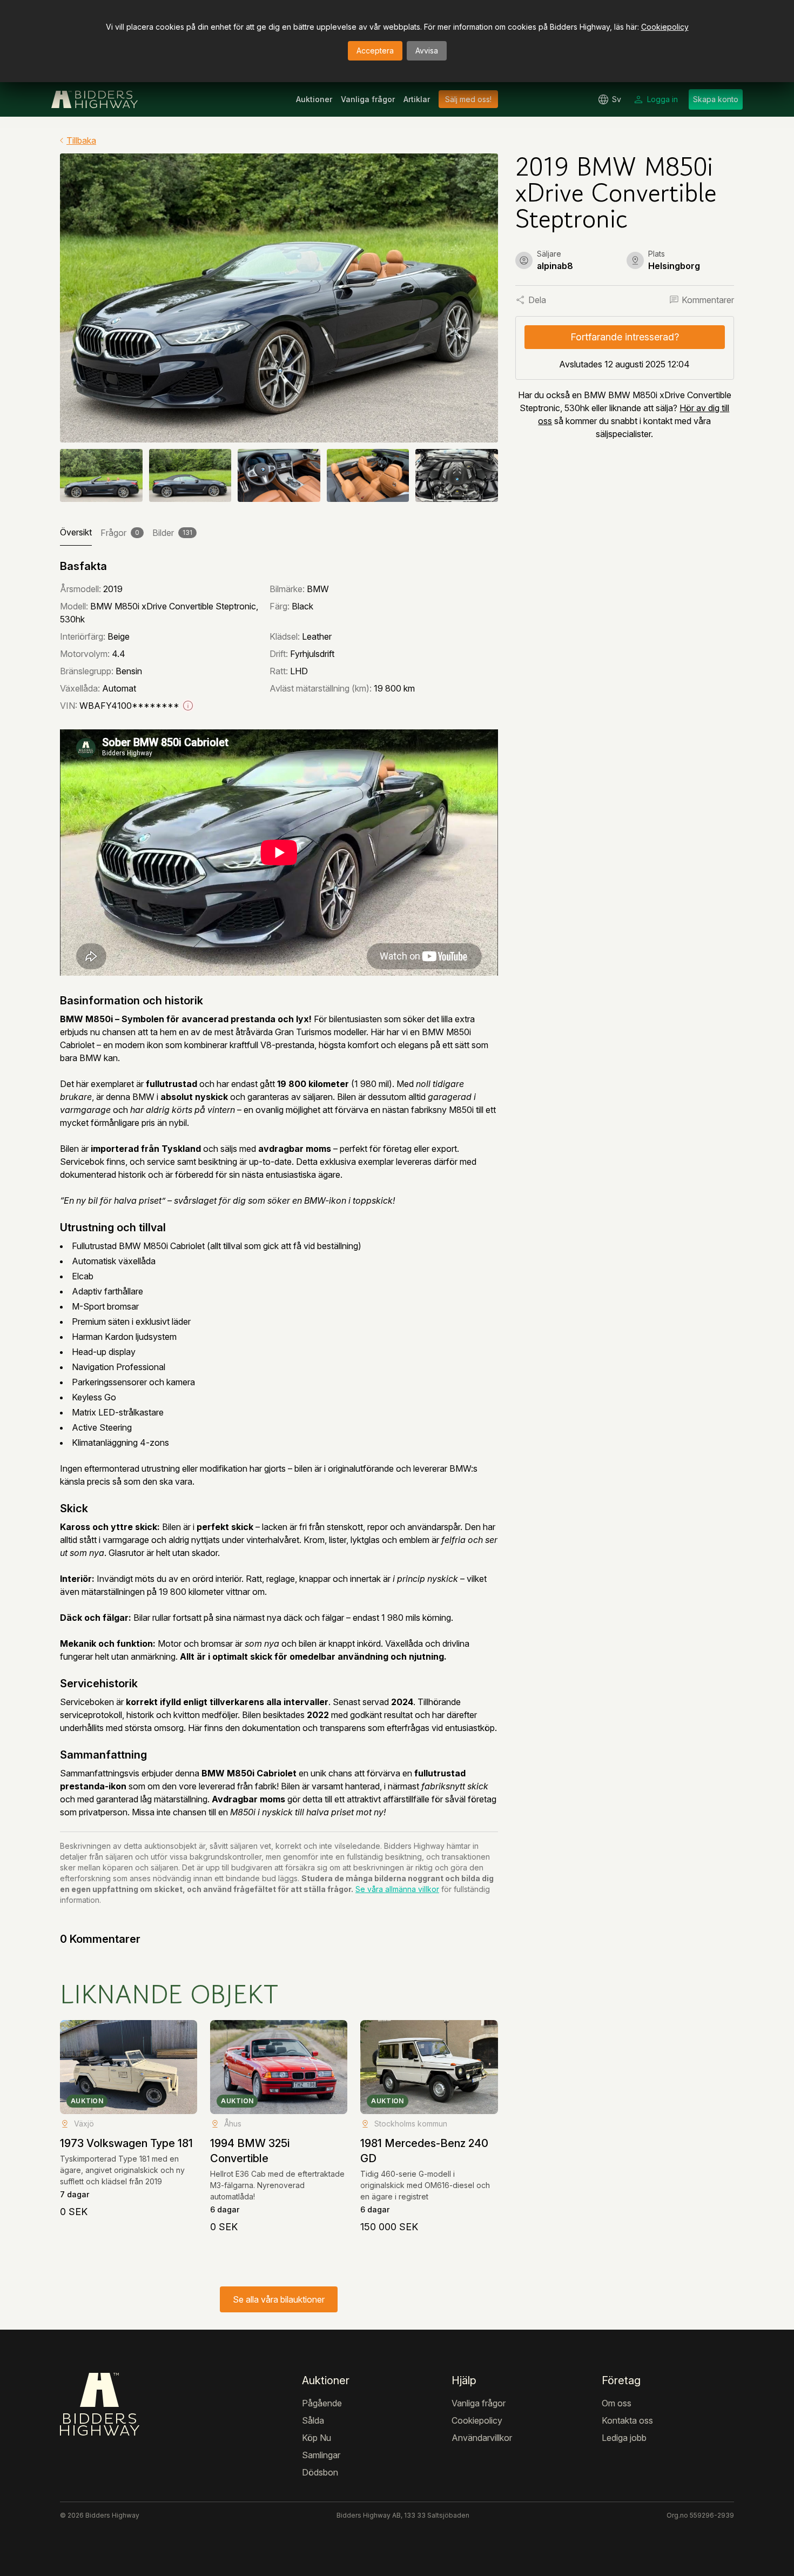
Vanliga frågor (368, 99)
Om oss (617, 2403)
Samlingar (321, 2455)
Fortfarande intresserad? (625, 337)
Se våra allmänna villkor (397, 1889)
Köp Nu (317, 2438)
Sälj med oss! (468, 99)
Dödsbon (320, 2472)
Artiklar (417, 99)
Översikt (76, 532)
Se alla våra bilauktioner (279, 2299)
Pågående (322, 2403)
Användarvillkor (482, 2438)
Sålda (313, 2420)
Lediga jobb (624, 2438)
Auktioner (314, 99)
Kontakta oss (627, 2420)
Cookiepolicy (665, 27)
